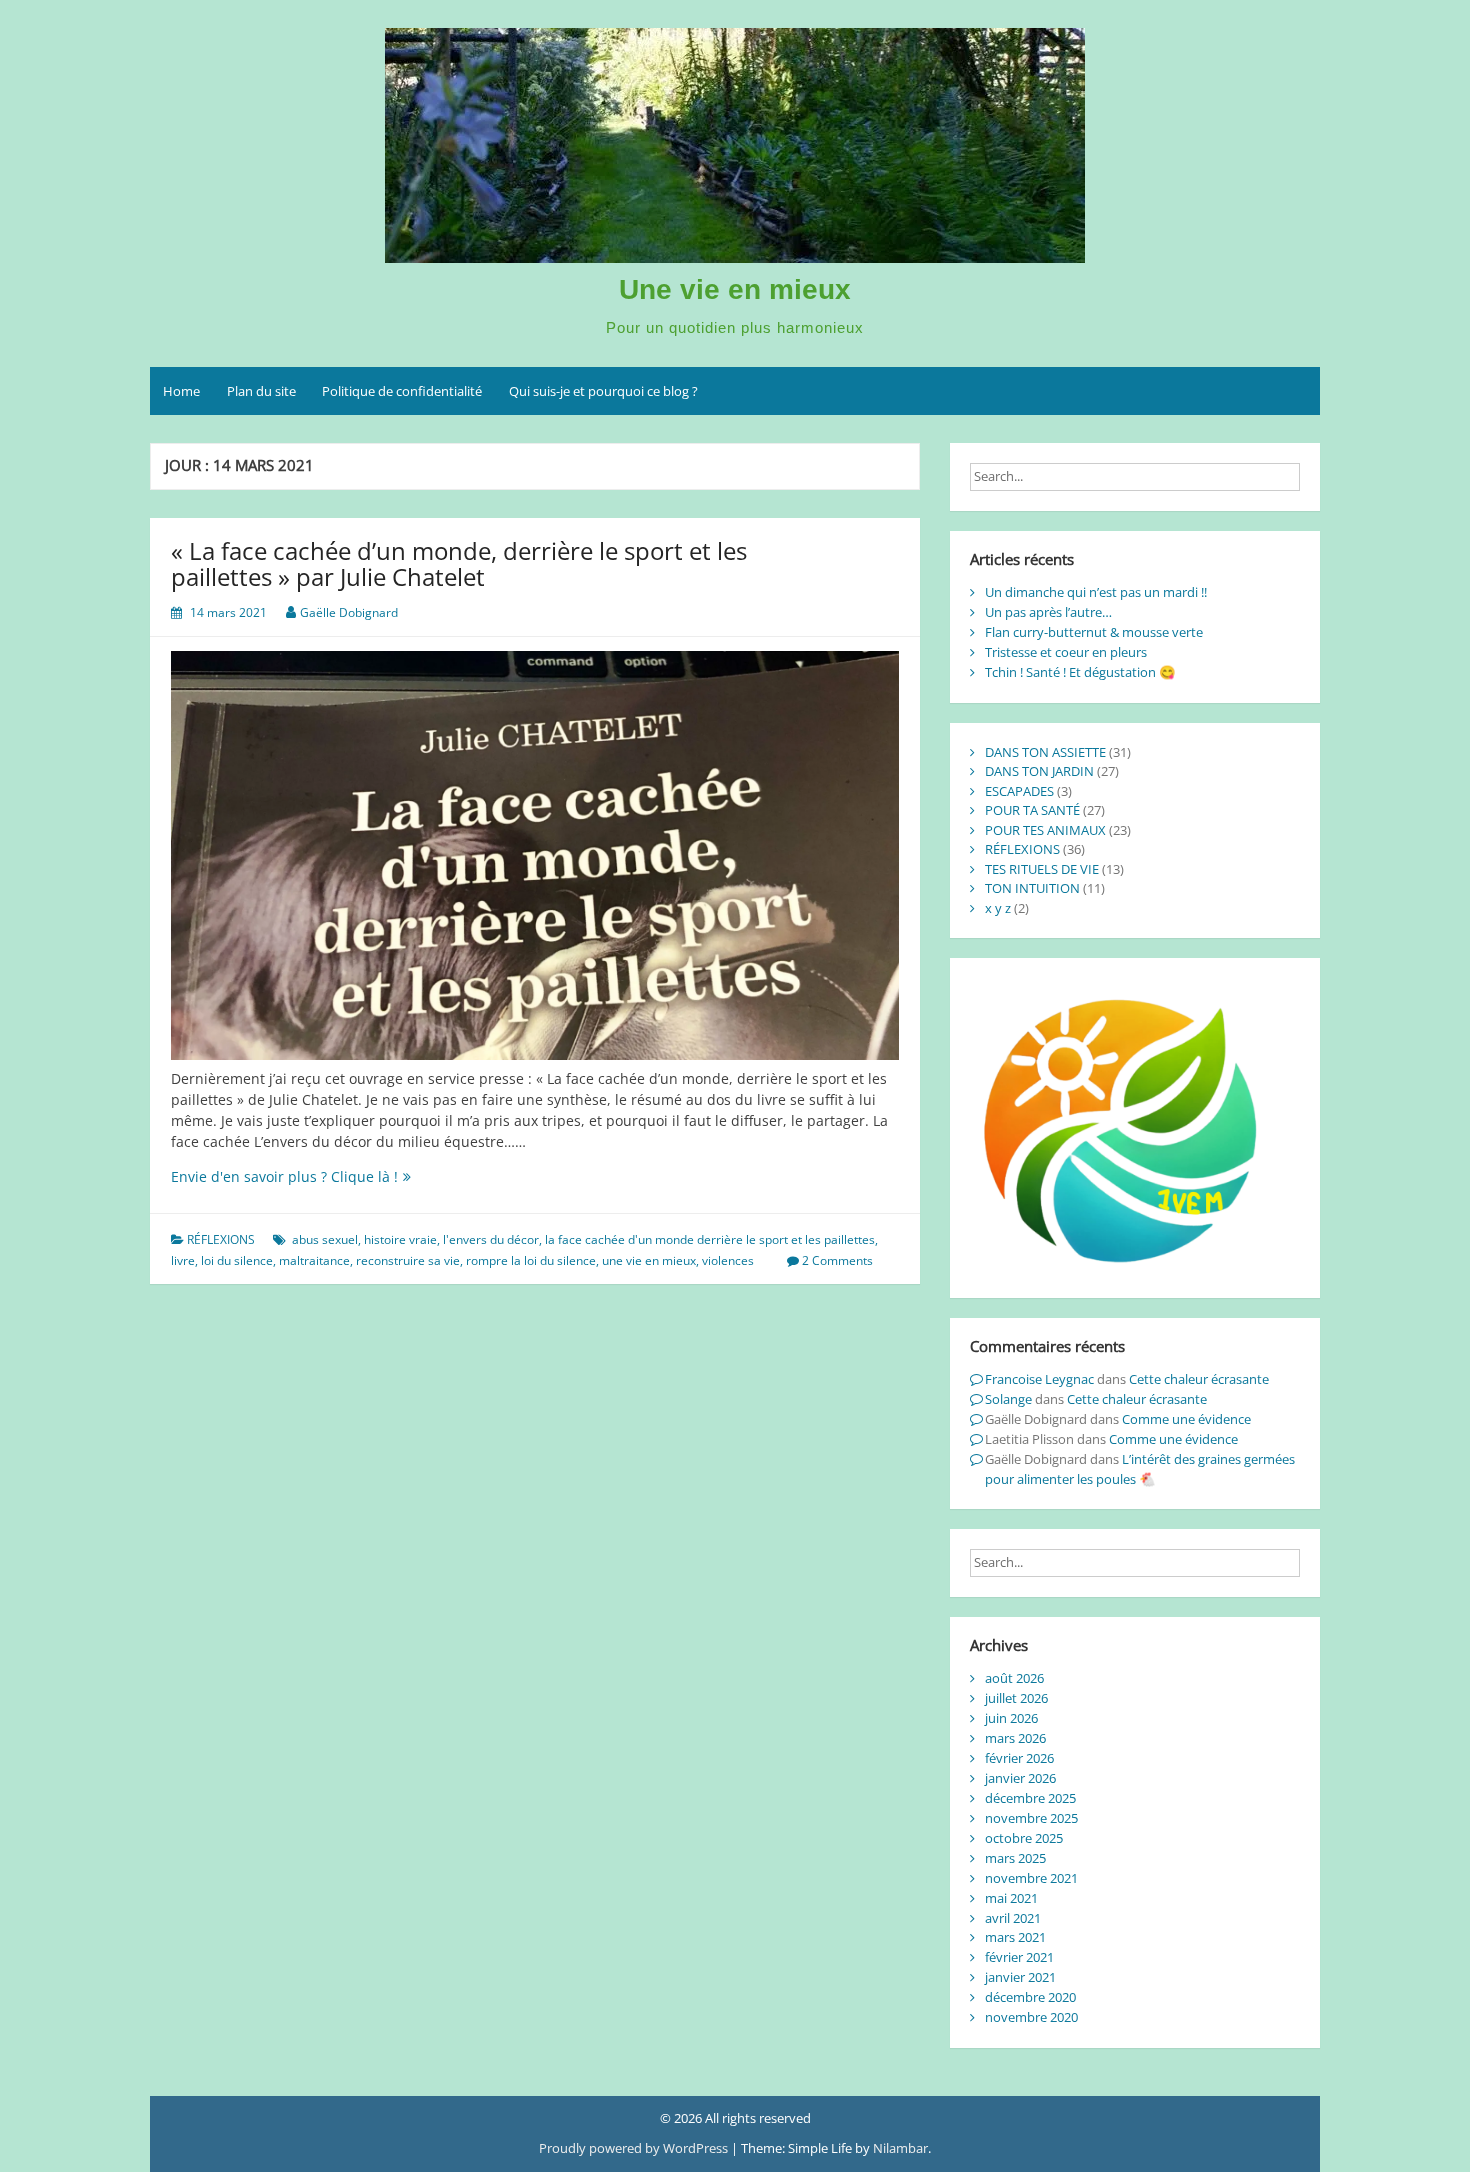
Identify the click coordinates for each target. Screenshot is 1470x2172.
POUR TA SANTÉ (1032, 810)
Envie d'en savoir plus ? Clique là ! (320, 1176)
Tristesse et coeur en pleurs (1066, 652)
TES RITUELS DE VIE (1042, 869)
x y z (998, 908)
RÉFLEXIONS (221, 1239)
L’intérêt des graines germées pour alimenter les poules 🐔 (1140, 1469)
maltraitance (314, 1260)
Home (181, 391)
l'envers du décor (491, 1239)
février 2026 (1019, 1758)
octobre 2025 (1024, 1838)
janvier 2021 (1020, 1977)
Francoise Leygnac (1039, 1379)
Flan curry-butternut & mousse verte (1094, 632)
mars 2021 (1015, 1937)
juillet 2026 (1016, 1698)
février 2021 (1019, 1957)
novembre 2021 (1031, 1878)
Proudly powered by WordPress (635, 2148)
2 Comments (837, 1260)
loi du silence (237, 1260)
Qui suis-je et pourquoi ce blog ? (603, 391)
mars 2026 (1015, 1738)
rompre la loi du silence (531, 1260)
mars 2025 (1015, 1858)
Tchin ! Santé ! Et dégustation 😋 (1080, 672)
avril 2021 (1013, 1918)
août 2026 (1014, 1678)
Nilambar (900, 2148)
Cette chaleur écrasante (1199, 1379)
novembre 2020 (1031, 2017)
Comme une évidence (1186, 1419)
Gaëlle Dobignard (349, 612)
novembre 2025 (1031, 1818)
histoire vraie (400, 1239)
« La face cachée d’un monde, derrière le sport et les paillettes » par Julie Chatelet (459, 563)
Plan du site (261, 391)
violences (728, 1260)
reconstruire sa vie (408, 1260)
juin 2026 (1011, 1718)
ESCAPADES (1019, 791)
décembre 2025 (1030, 1798)
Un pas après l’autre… (1048, 612)
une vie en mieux (649, 1260)
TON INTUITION (1032, 888)
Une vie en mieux (735, 289)
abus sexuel (325, 1239)
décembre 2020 (1030, 1997)
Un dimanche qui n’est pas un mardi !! (1096, 592)
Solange (1008, 1399)
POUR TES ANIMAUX (1045, 830)
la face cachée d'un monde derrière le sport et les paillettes (710, 1239)
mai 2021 (1011, 1898)
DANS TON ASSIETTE (1045, 752)
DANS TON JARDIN (1039, 771)
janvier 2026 (1020, 1778)
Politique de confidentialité (402, 391)
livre (183, 1260)
